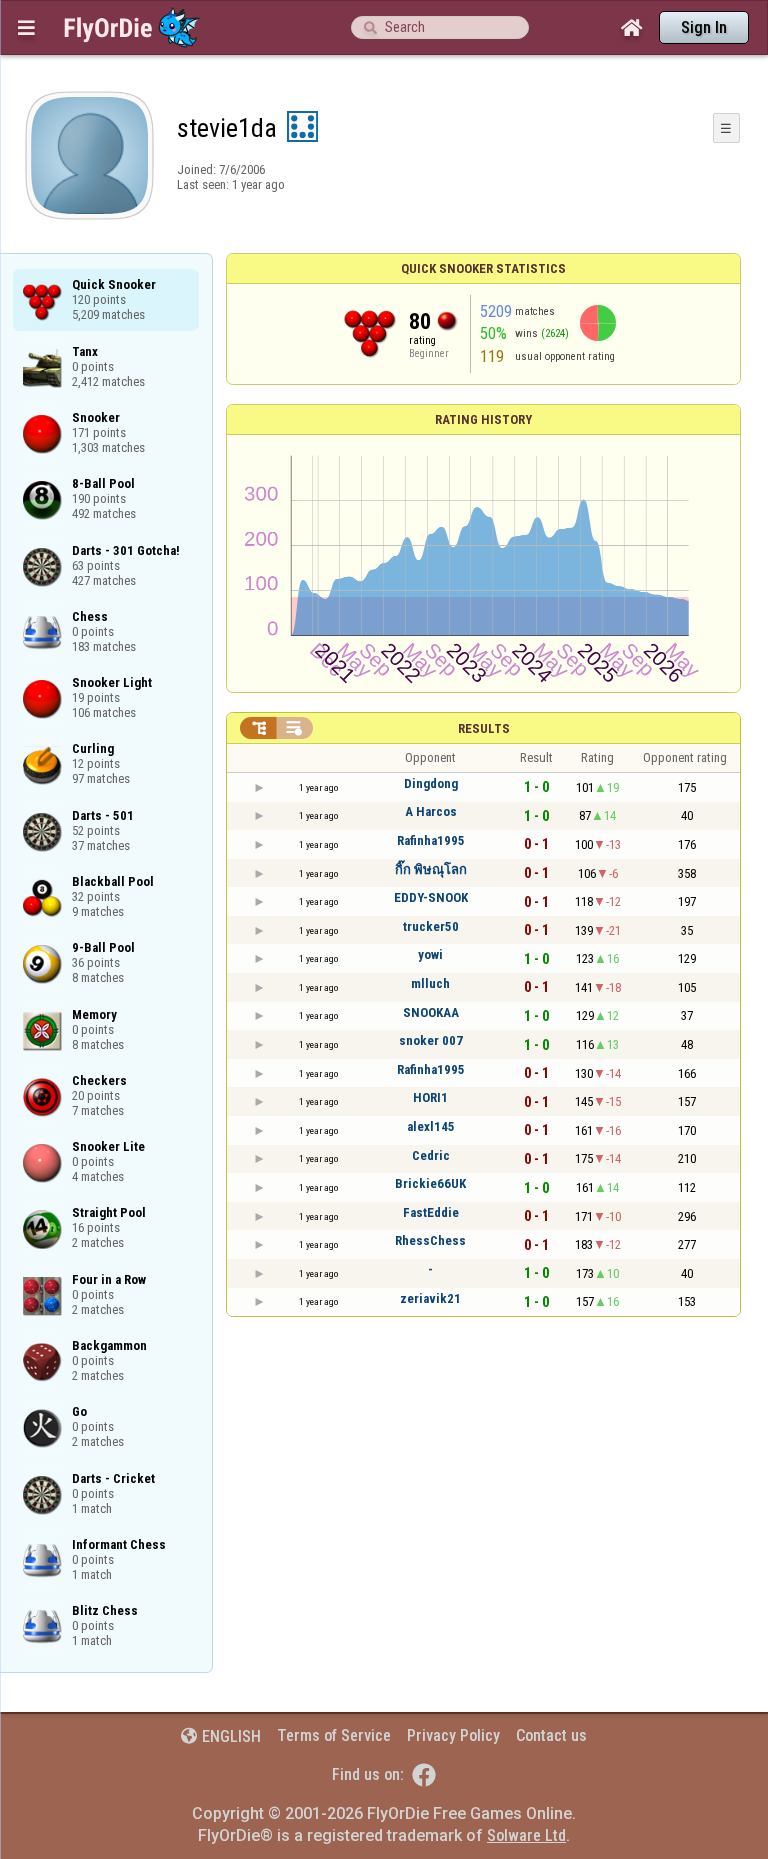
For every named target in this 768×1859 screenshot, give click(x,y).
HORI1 (430, 1097)
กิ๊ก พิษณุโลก (431, 869)
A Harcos (431, 811)
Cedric (431, 1155)
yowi (430, 954)
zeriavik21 (430, 1298)
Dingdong (431, 783)
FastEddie (431, 1212)
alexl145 (431, 1126)
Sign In (704, 27)
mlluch (430, 983)
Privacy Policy (453, 1735)
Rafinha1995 (431, 840)
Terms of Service (334, 1735)
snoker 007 (431, 1040)
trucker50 (431, 926)
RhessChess (430, 1240)
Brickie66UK (430, 1183)
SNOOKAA (431, 1012)
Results (484, 728)
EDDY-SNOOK (431, 897)
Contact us (551, 1735)
